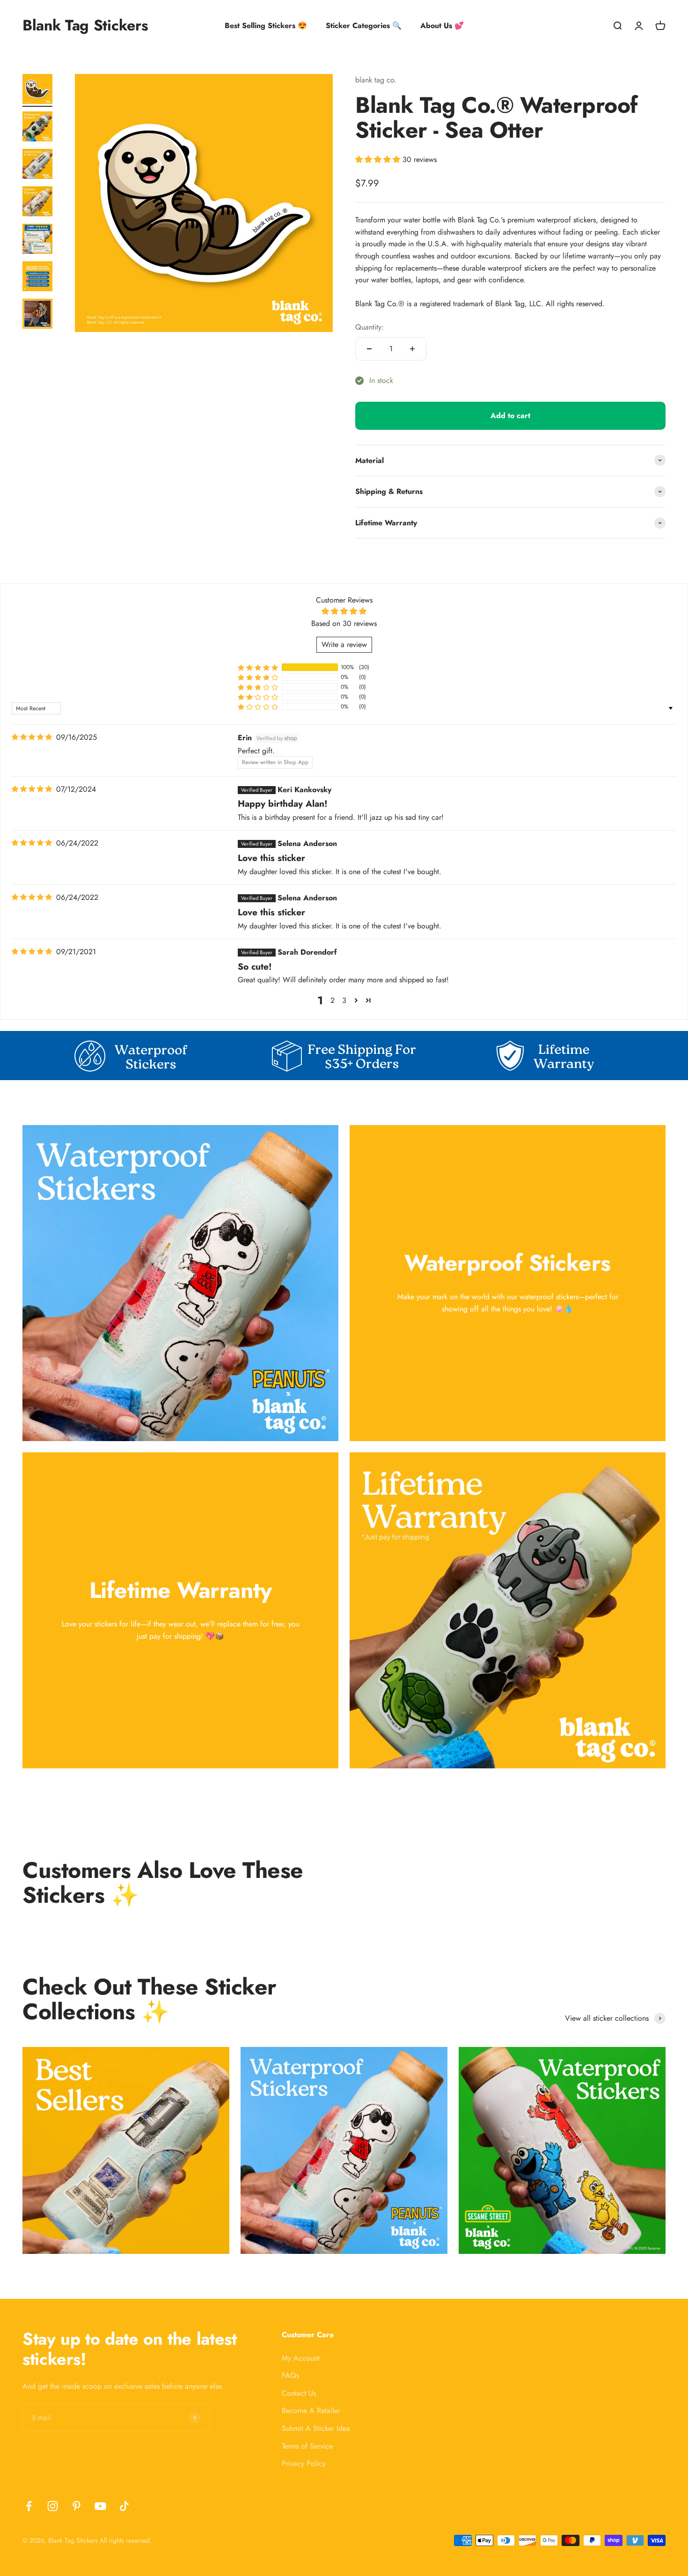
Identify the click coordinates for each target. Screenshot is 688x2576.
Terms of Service (307, 2446)
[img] (32, 737)
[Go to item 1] (37, 90)
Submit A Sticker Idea (316, 2428)
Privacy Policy (304, 2463)
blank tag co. (376, 80)
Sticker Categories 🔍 (364, 26)
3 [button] (344, 1000)
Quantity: (370, 327)
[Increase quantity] (412, 349)
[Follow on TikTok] (124, 2506)
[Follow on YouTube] (100, 2506)
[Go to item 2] (37, 128)
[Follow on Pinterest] (77, 2506)
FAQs (290, 2375)
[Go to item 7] (37, 315)
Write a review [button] (344, 644)
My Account (301, 2358)
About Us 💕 (442, 26)
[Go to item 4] (37, 203)
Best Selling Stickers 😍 (266, 26)
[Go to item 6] (37, 278)
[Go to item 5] (37, 240)
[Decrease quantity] (369, 349)
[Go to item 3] (37, 165)
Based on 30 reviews (344, 623)
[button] (379, 159)
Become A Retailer (311, 2410)
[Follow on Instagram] (53, 2506)
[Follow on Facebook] (29, 2506)
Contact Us (299, 2393)
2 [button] (333, 1000)
